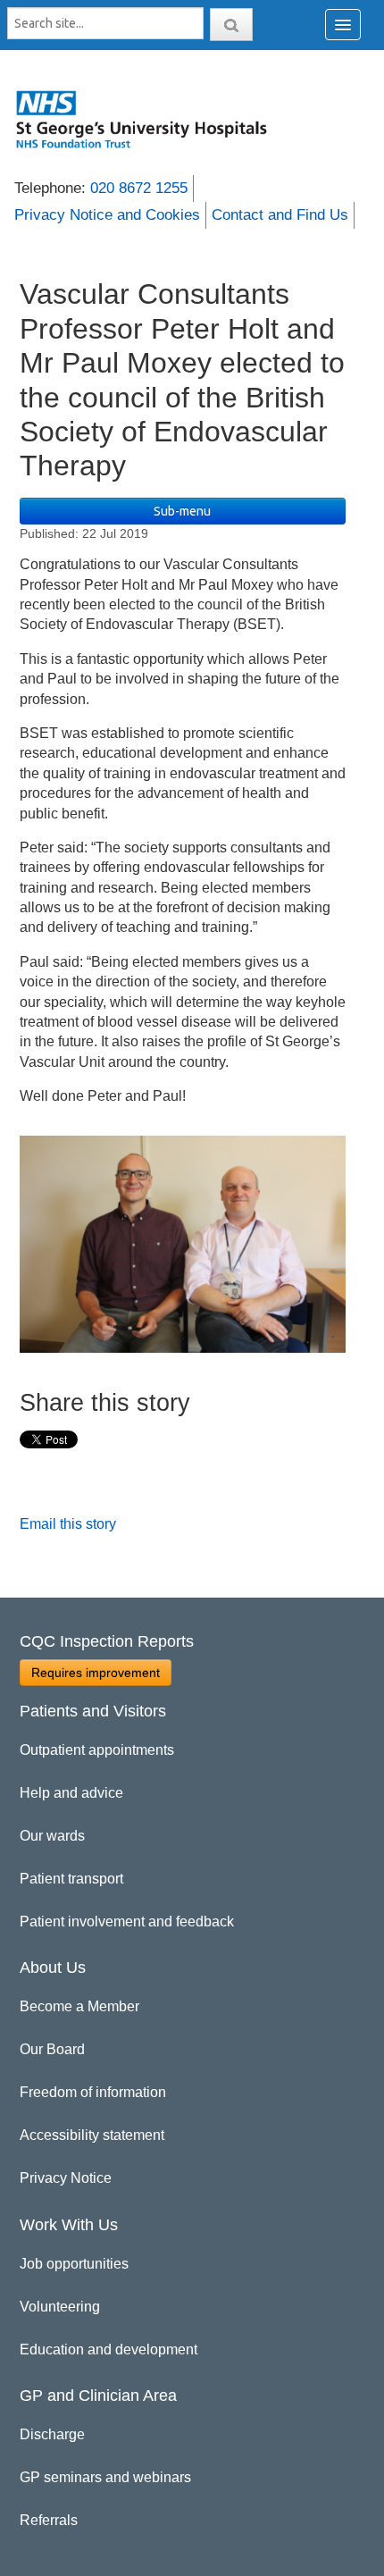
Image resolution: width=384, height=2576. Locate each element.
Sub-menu (182, 511)
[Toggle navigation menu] (343, 25)
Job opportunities (74, 2264)
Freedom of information (93, 2092)
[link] (151, 119)
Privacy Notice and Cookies (107, 215)
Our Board (52, 2049)
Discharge (52, 2434)
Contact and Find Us (280, 215)
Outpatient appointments (97, 1750)
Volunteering (60, 2307)
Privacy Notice (66, 2178)
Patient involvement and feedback (127, 1922)
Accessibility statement (92, 2135)
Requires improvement (96, 1673)
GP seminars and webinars (105, 2477)
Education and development (109, 2349)
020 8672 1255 (139, 188)
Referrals (49, 2520)
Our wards (52, 1836)
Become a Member (79, 2006)
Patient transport (71, 1879)
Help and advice (71, 1793)
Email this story (68, 1524)
